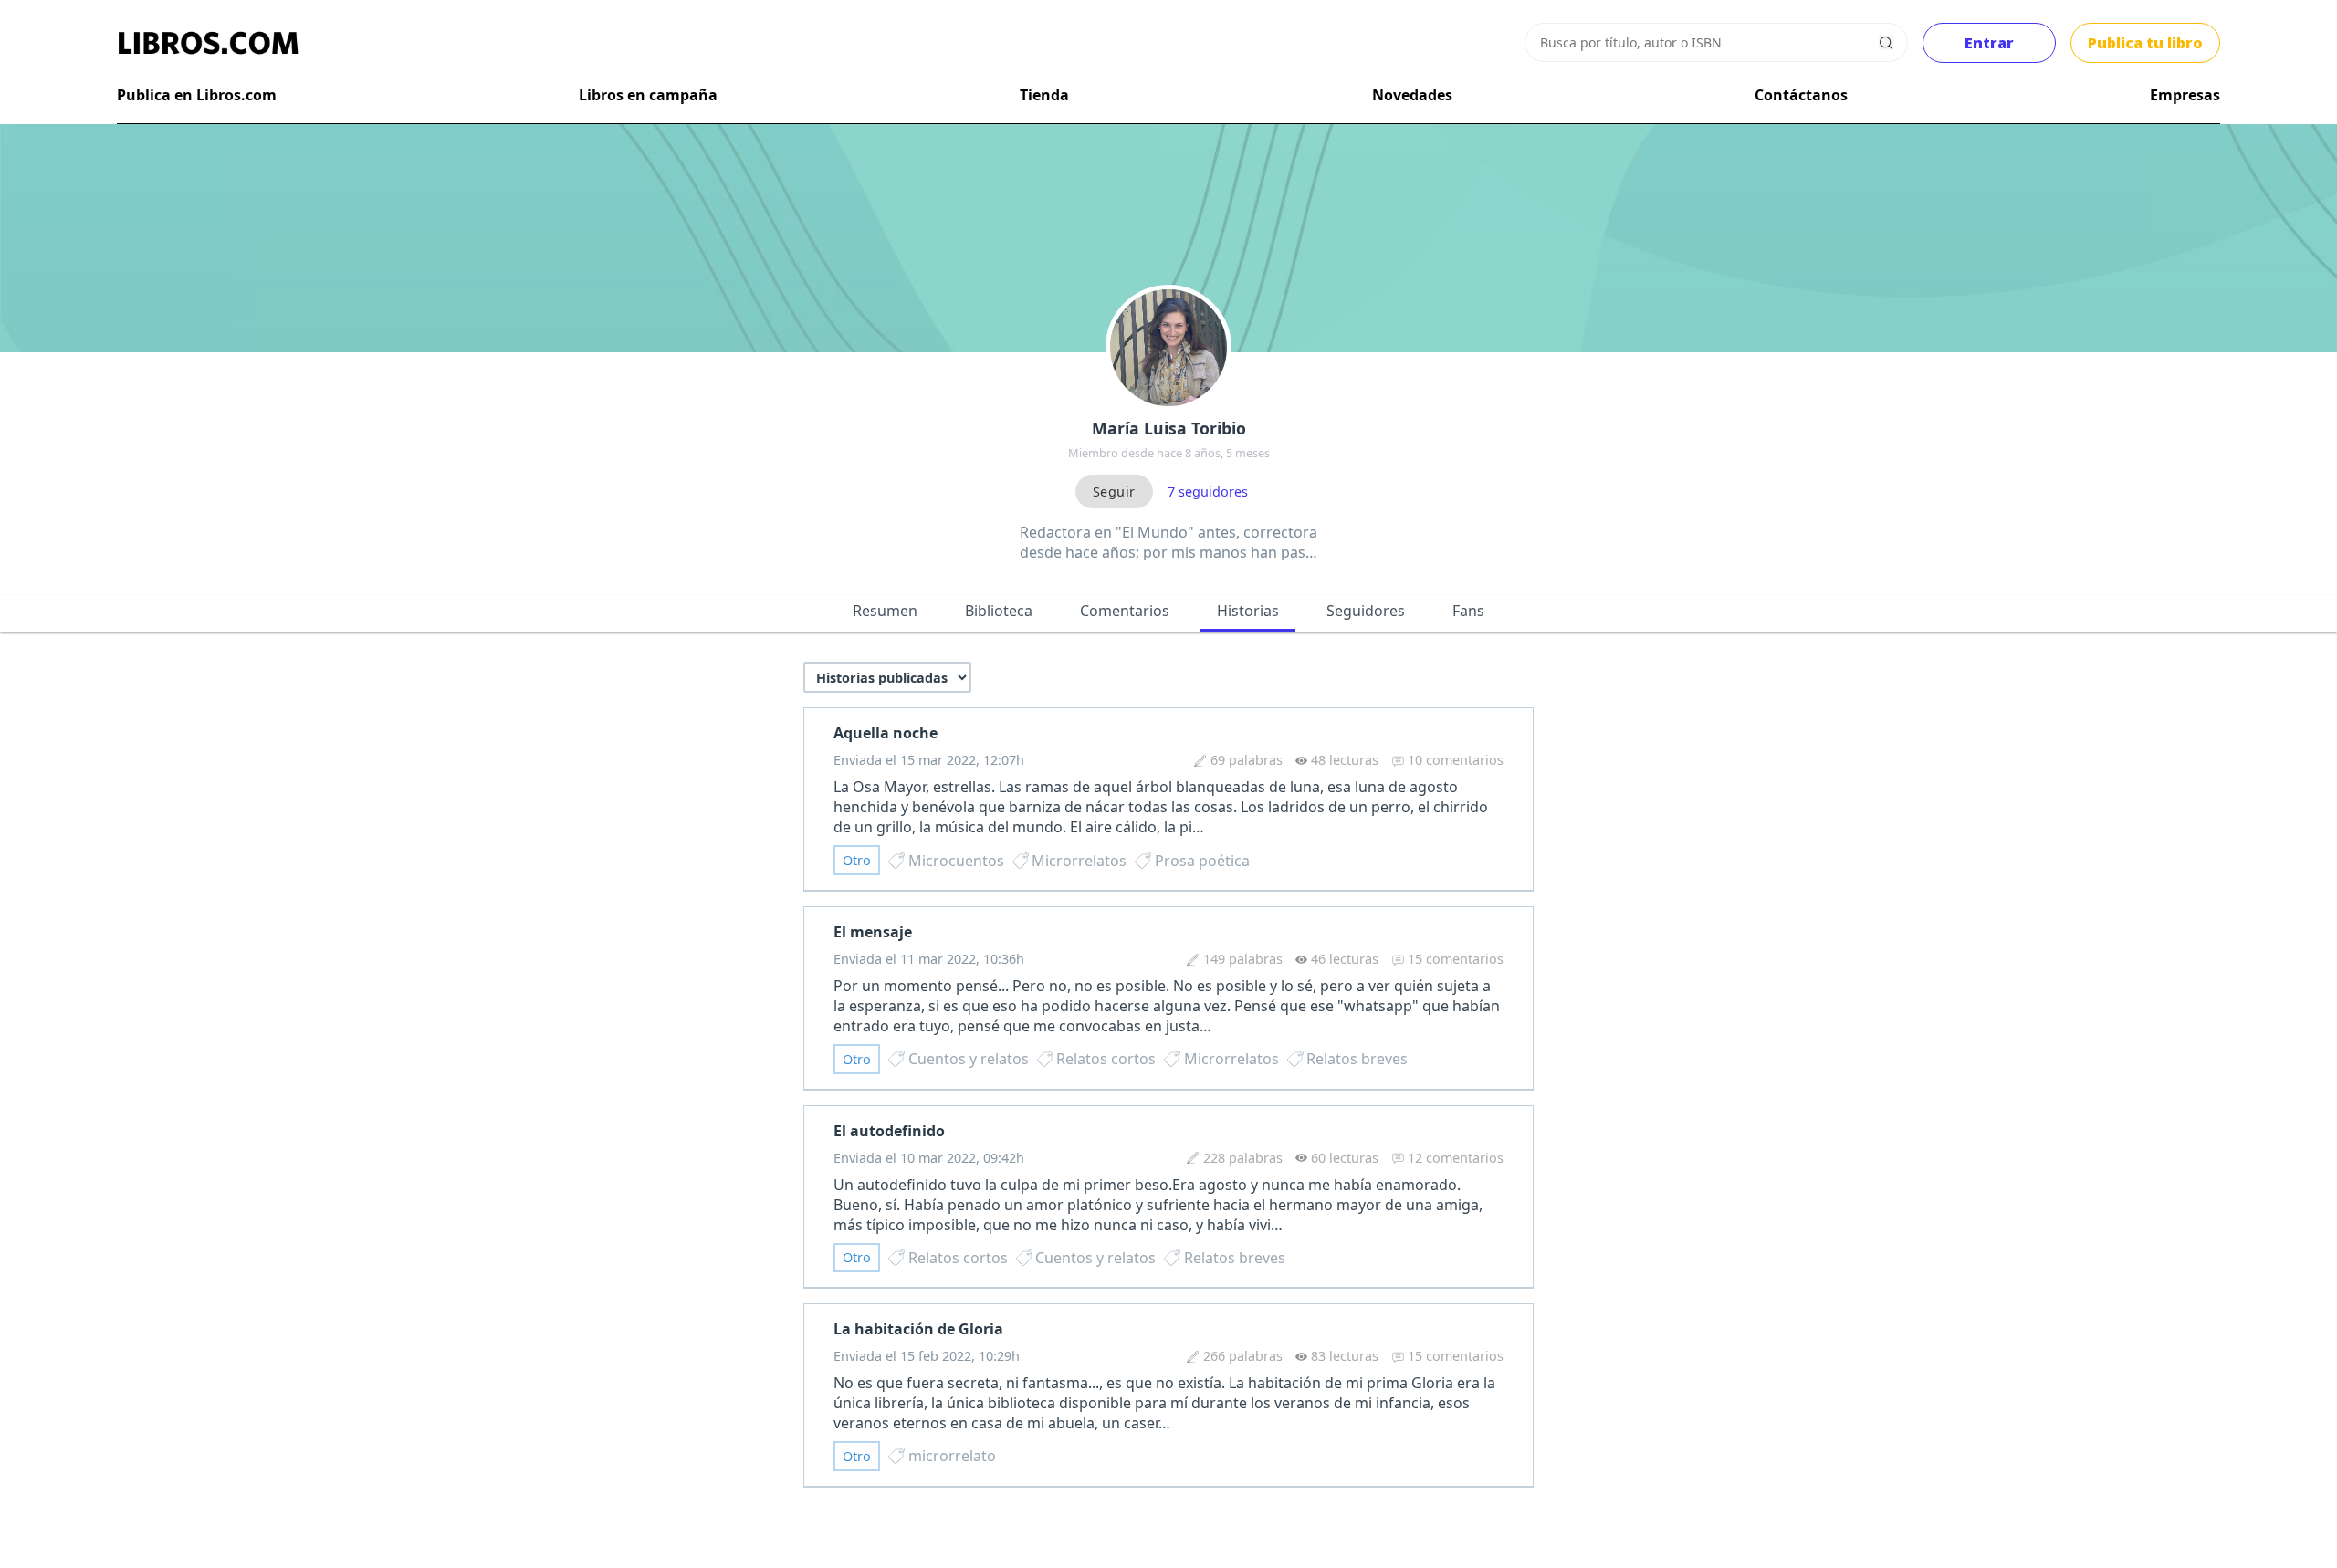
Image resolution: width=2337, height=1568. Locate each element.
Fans (1468, 611)
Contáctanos (1801, 95)
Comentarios (1125, 611)
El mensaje (873, 932)
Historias (1248, 611)
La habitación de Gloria (918, 1329)
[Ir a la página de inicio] (208, 43)
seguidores (1208, 491)
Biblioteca (999, 611)
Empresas (2185, 95)
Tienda (1044, 95)
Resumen (885, 611)
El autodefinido (889, 1131)
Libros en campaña (648, 95)
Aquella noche (886, 733)
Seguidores (1366, 611)
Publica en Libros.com (197, 95)
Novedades (1412, 95)
